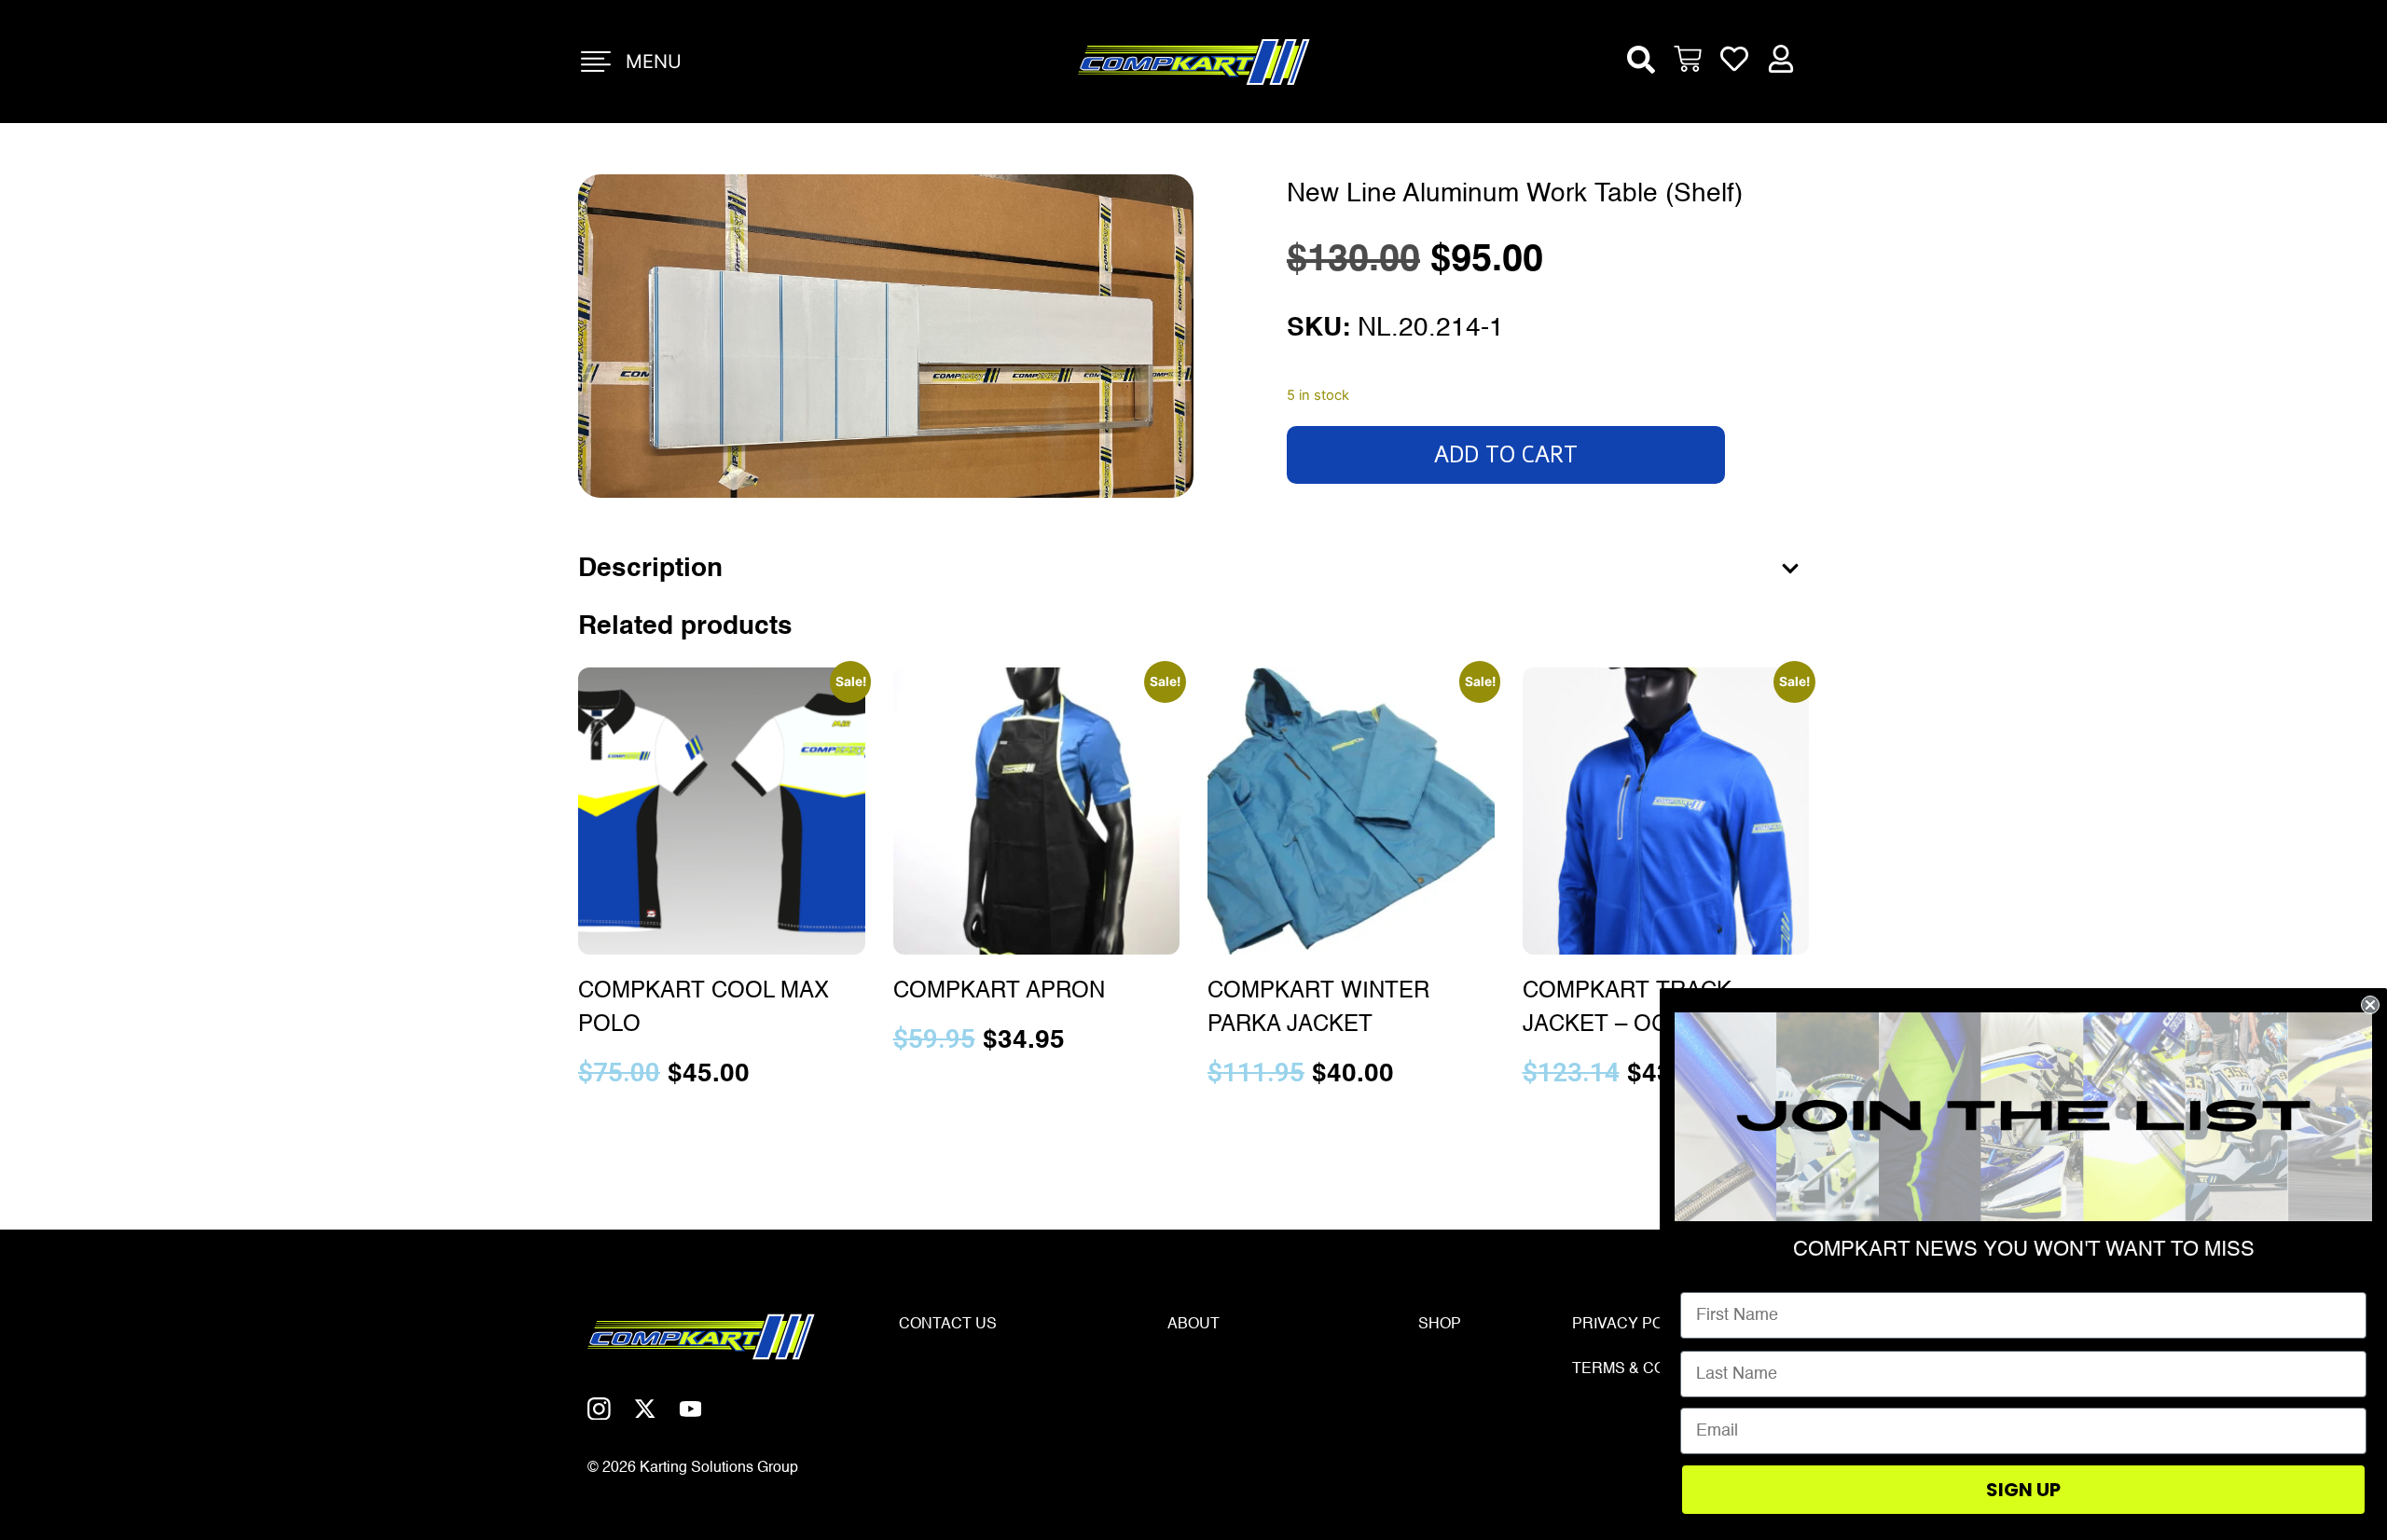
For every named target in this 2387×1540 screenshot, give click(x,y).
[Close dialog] (2370, 1005)
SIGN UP (2023, 1490)
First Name (1724, 1278)
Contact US (948, 1325)
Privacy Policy (1635, 1325)
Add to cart (1506, 455)
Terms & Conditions (1655, 1369)
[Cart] (1688, 61)
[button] (1641, 60)
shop (1440, 1325)
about (1193, 1325)
